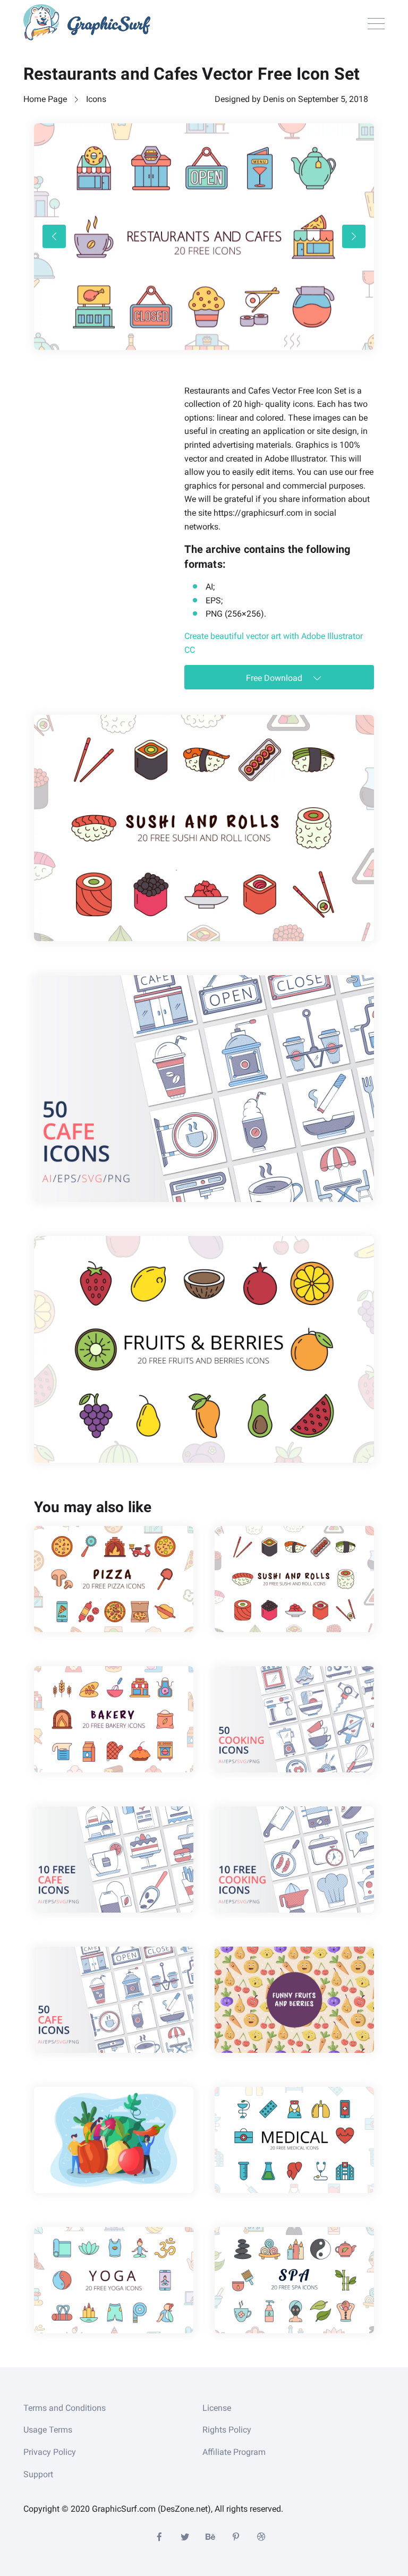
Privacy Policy (50, 2452)
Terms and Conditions (65, 2408)
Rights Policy (227, 2430)
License (217, 2408)
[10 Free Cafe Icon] (114, 1860)
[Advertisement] (114, 450)
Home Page (45, 99)
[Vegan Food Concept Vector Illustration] (114, 2140)
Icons (96, 99)
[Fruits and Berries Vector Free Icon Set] (204, 1349)
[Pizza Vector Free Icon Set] (114, 1579)
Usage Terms (48, 2430)
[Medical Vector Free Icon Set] (294, 2140)
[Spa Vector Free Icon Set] (294, 2280)
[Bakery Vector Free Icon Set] (114, 1719)
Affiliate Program (234, 2452)
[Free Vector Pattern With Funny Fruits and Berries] (294, 2000)
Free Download (275, 678)
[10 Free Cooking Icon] (294, 1860)
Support (38, 2474)
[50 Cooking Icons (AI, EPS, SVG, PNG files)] (294, 1719)
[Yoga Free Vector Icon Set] (114, 2280)
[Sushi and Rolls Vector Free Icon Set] (204, 828)
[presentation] (54, 236)
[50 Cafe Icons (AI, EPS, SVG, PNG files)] (204, 1089)
